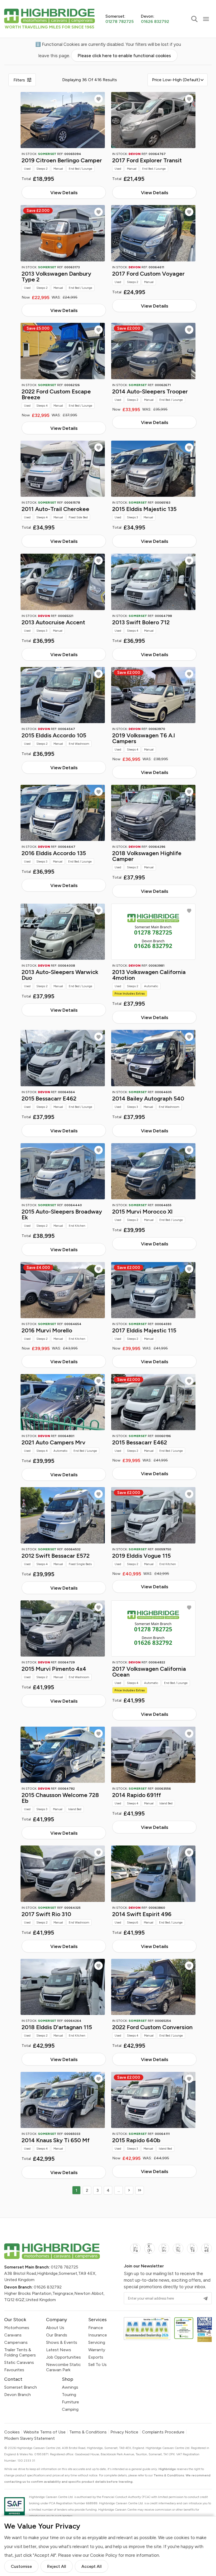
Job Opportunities (63, 2357)
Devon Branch (18, 2395)
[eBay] (207, 2251)
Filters (19, 80)
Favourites (14, 2370)
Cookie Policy (104, 2555)
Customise (21, 2566)
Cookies (12, 2432)
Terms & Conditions (88, 2432)
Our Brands (57, 2335)
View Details (64, 193)
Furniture (70, 2402)
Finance (96, 2328)
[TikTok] (192, 2251)
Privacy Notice (124, 2432)
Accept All (92, 2566)
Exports (96, 2357)
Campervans (16, 2342)
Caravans (13, 2335)
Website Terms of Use (45, 2432)
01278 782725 (65, 2267)
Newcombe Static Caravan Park (63, 2367)
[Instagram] (164, 2251)
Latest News (59, 2350)
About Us (55, 2328)
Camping (70, 2409)
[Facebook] (135, 2251)
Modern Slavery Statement (30, 2438)
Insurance (98, 2335)
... (119, 2190)
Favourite (99, 99)
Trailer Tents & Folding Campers (20, 2352)
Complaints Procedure (163, 2432)
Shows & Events (62, 2342)
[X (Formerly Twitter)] (150, 2251)
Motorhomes (17, 2328)
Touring (69, 2395)
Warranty (97, 2350)
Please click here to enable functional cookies (124, 56)
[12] (140, 2190)
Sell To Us (97, 2365)
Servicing (97, 2342)
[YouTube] (178, 2251)
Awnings (70, 2387)
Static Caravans (19, 2362)
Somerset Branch (21, 2387)
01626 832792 (48, 2287)
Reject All (57, 2566)
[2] (129, 2190)
